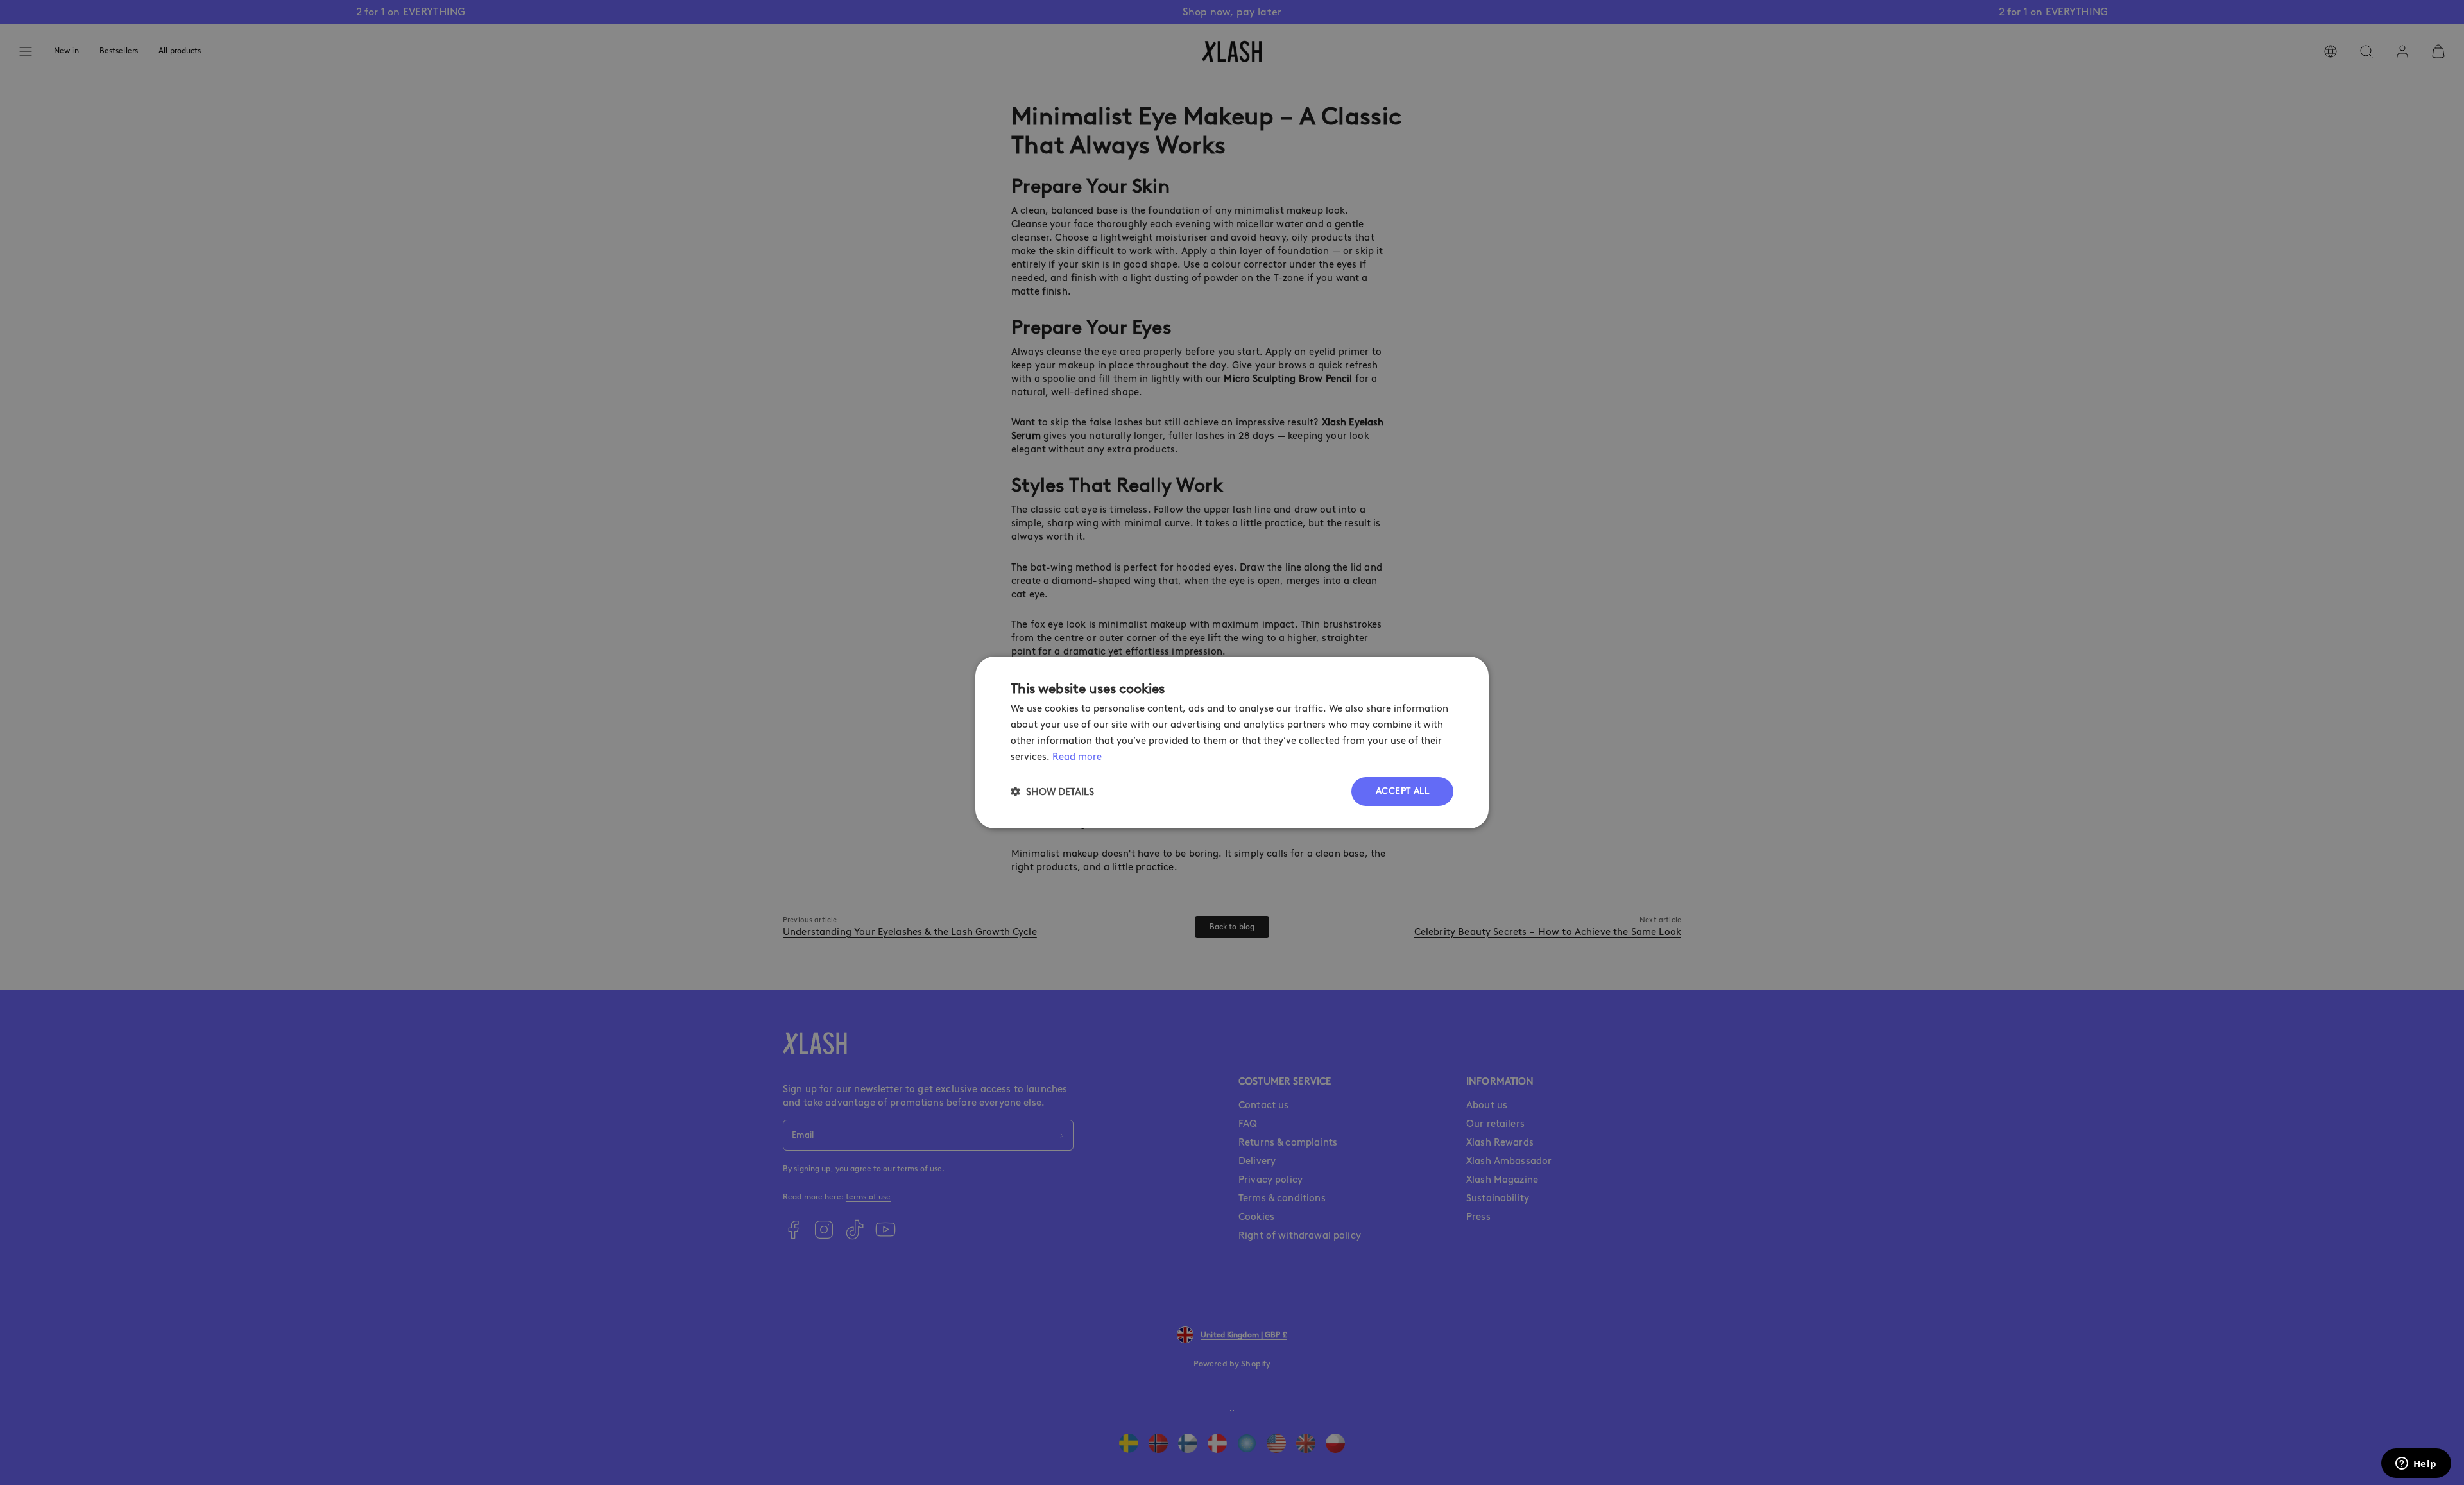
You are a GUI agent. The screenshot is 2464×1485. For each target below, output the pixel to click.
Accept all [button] (1402, 791)
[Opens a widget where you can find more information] (2416, 1464)
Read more (1077, 757)
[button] (1052, 792)
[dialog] (1232, 742)
